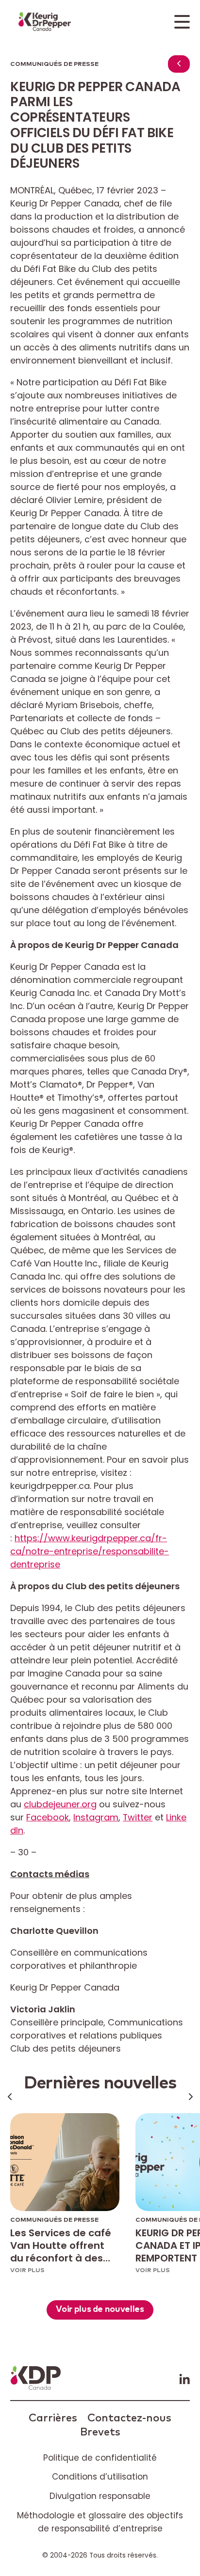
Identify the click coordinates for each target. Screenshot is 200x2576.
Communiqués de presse (54, 64)
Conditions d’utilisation (100, 2477)
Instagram (96, 1817)
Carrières (53, 2418)
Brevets (100, 2432)
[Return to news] (179, 64)
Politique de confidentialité (100, 2458)
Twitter (138, 1817)
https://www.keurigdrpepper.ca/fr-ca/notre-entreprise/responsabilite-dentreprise (90, 1551)
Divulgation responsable (100, 2496)
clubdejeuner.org (60, 1804)
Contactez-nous (129, 2418)
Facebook (48, 1817)
